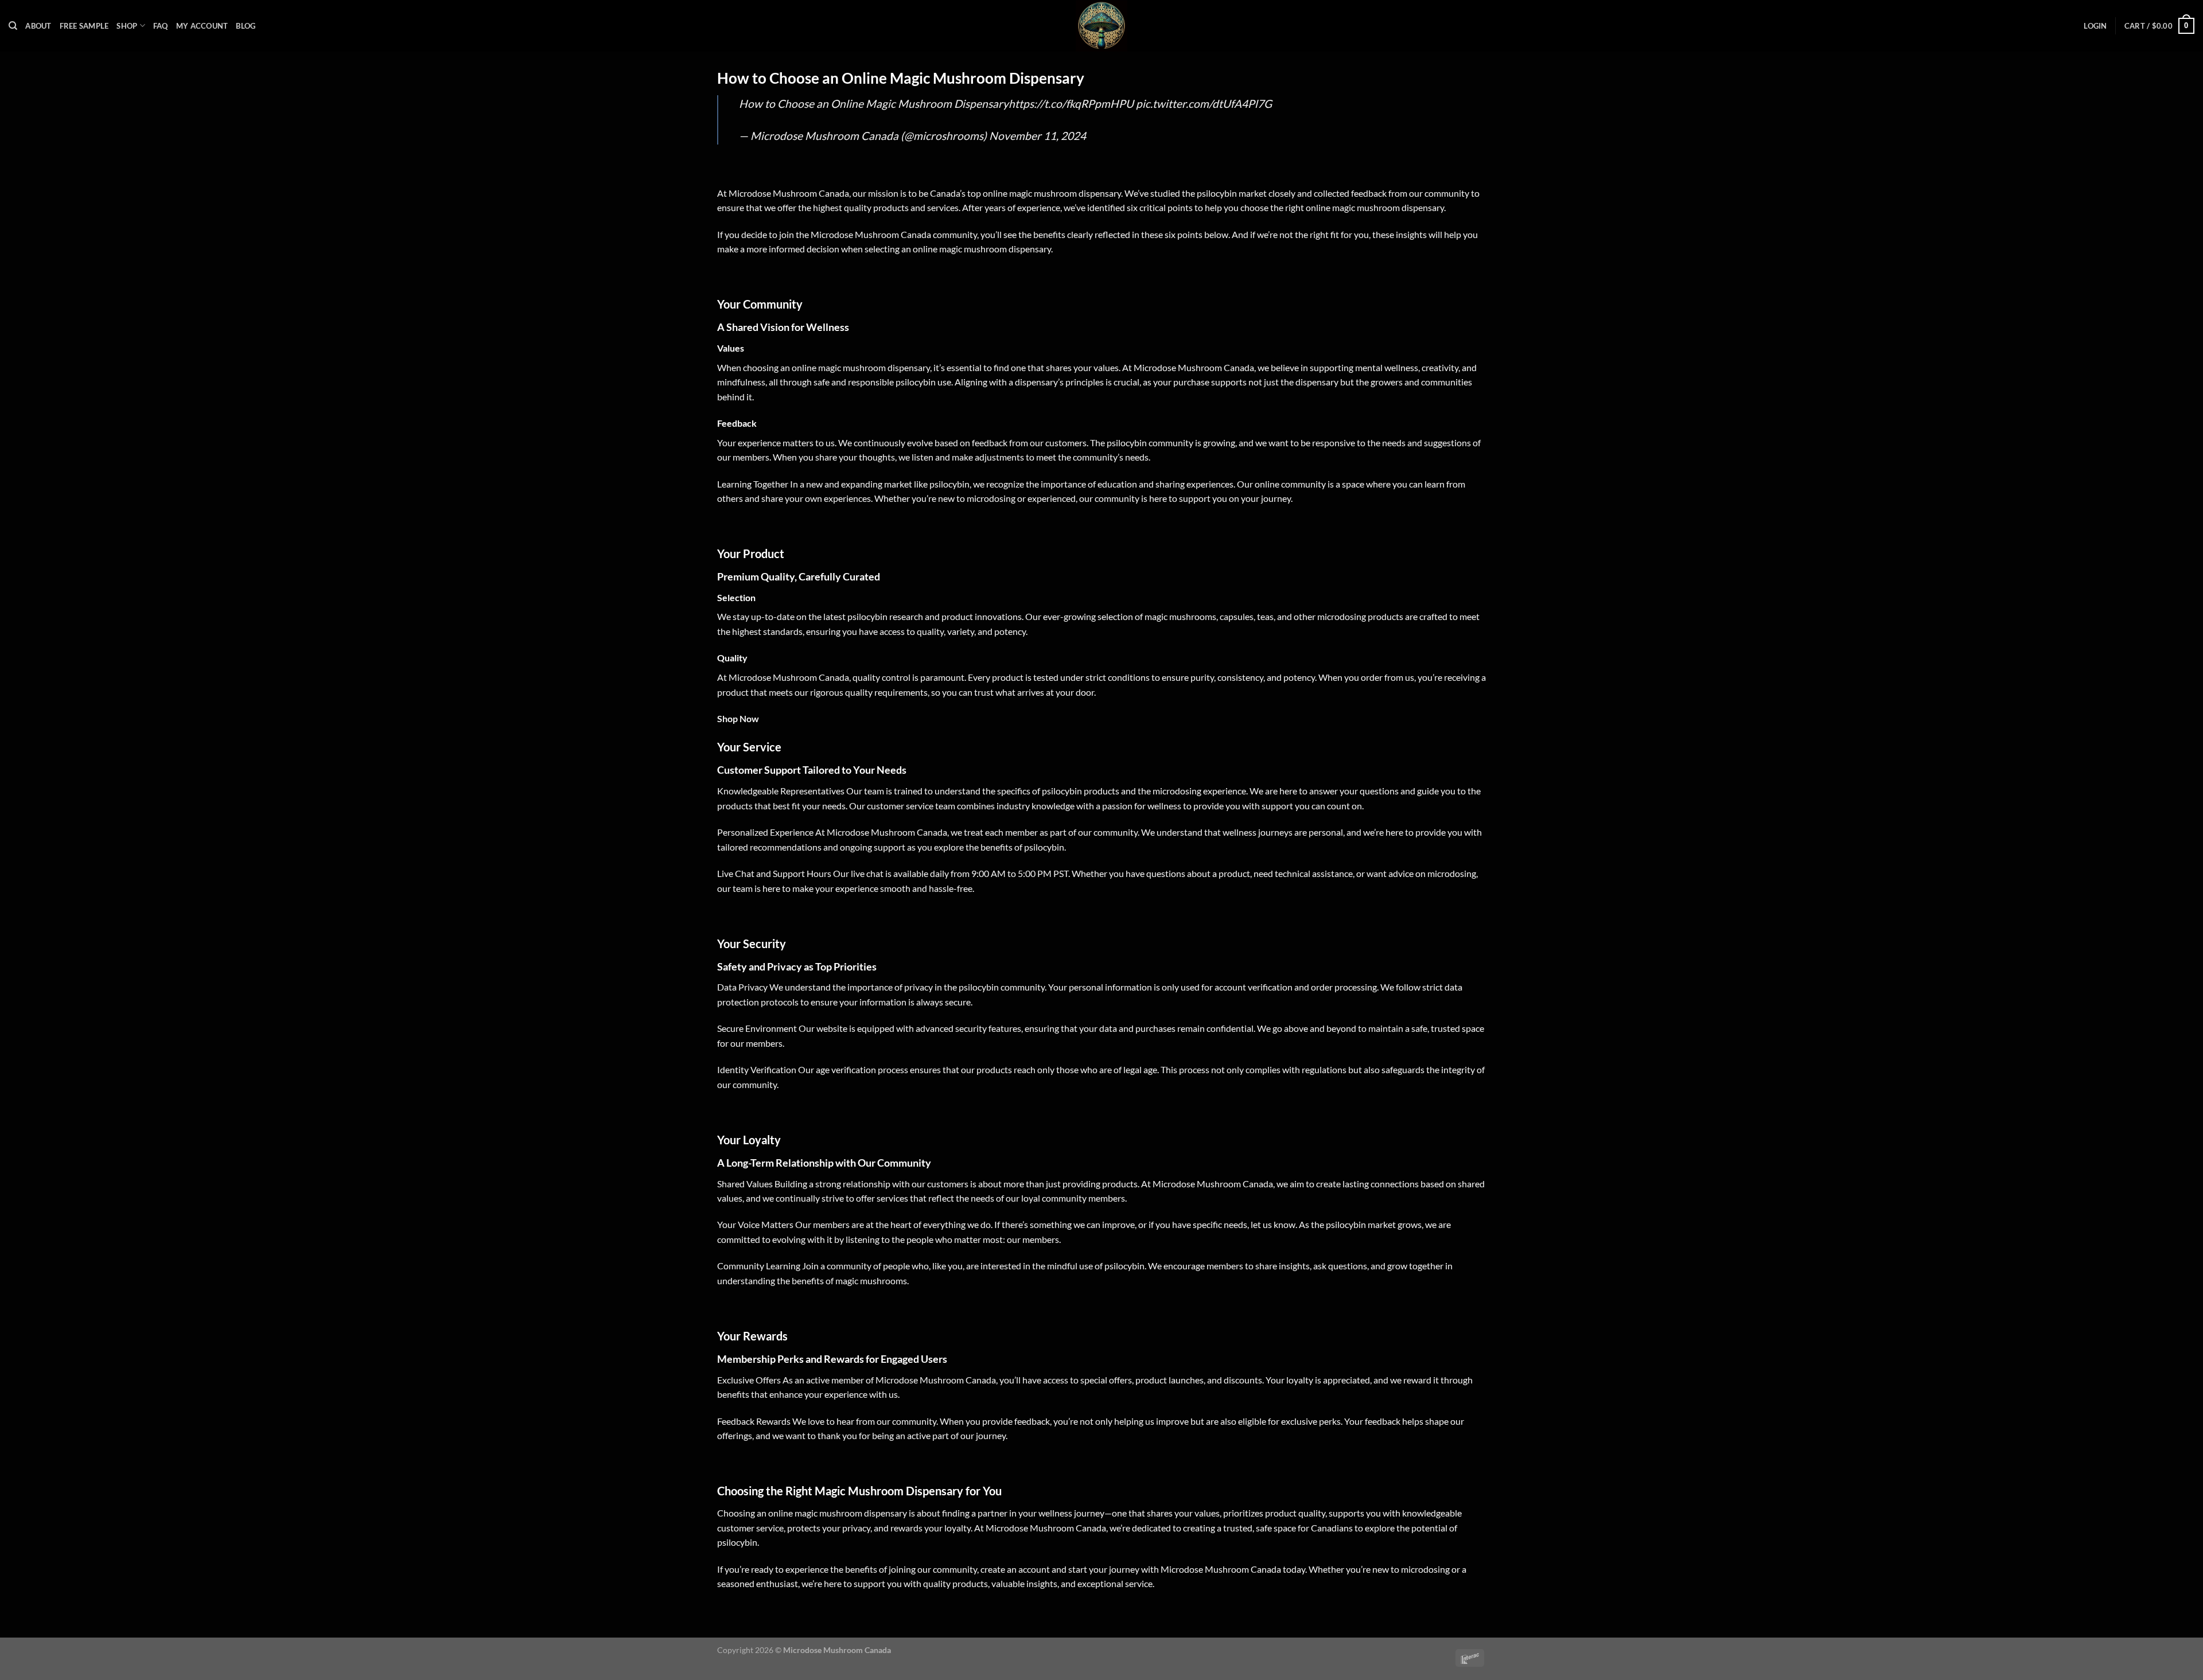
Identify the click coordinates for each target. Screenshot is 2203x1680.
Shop (127, 26)
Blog (246, 26)
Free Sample (84, 26)
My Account (202, 26)
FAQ (161, 26)
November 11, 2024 (1038, 136)
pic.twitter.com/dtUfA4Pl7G (1204, 104)
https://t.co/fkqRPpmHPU (1071, 104)
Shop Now (738, 718)
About (38, 26)
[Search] (13, 26)
